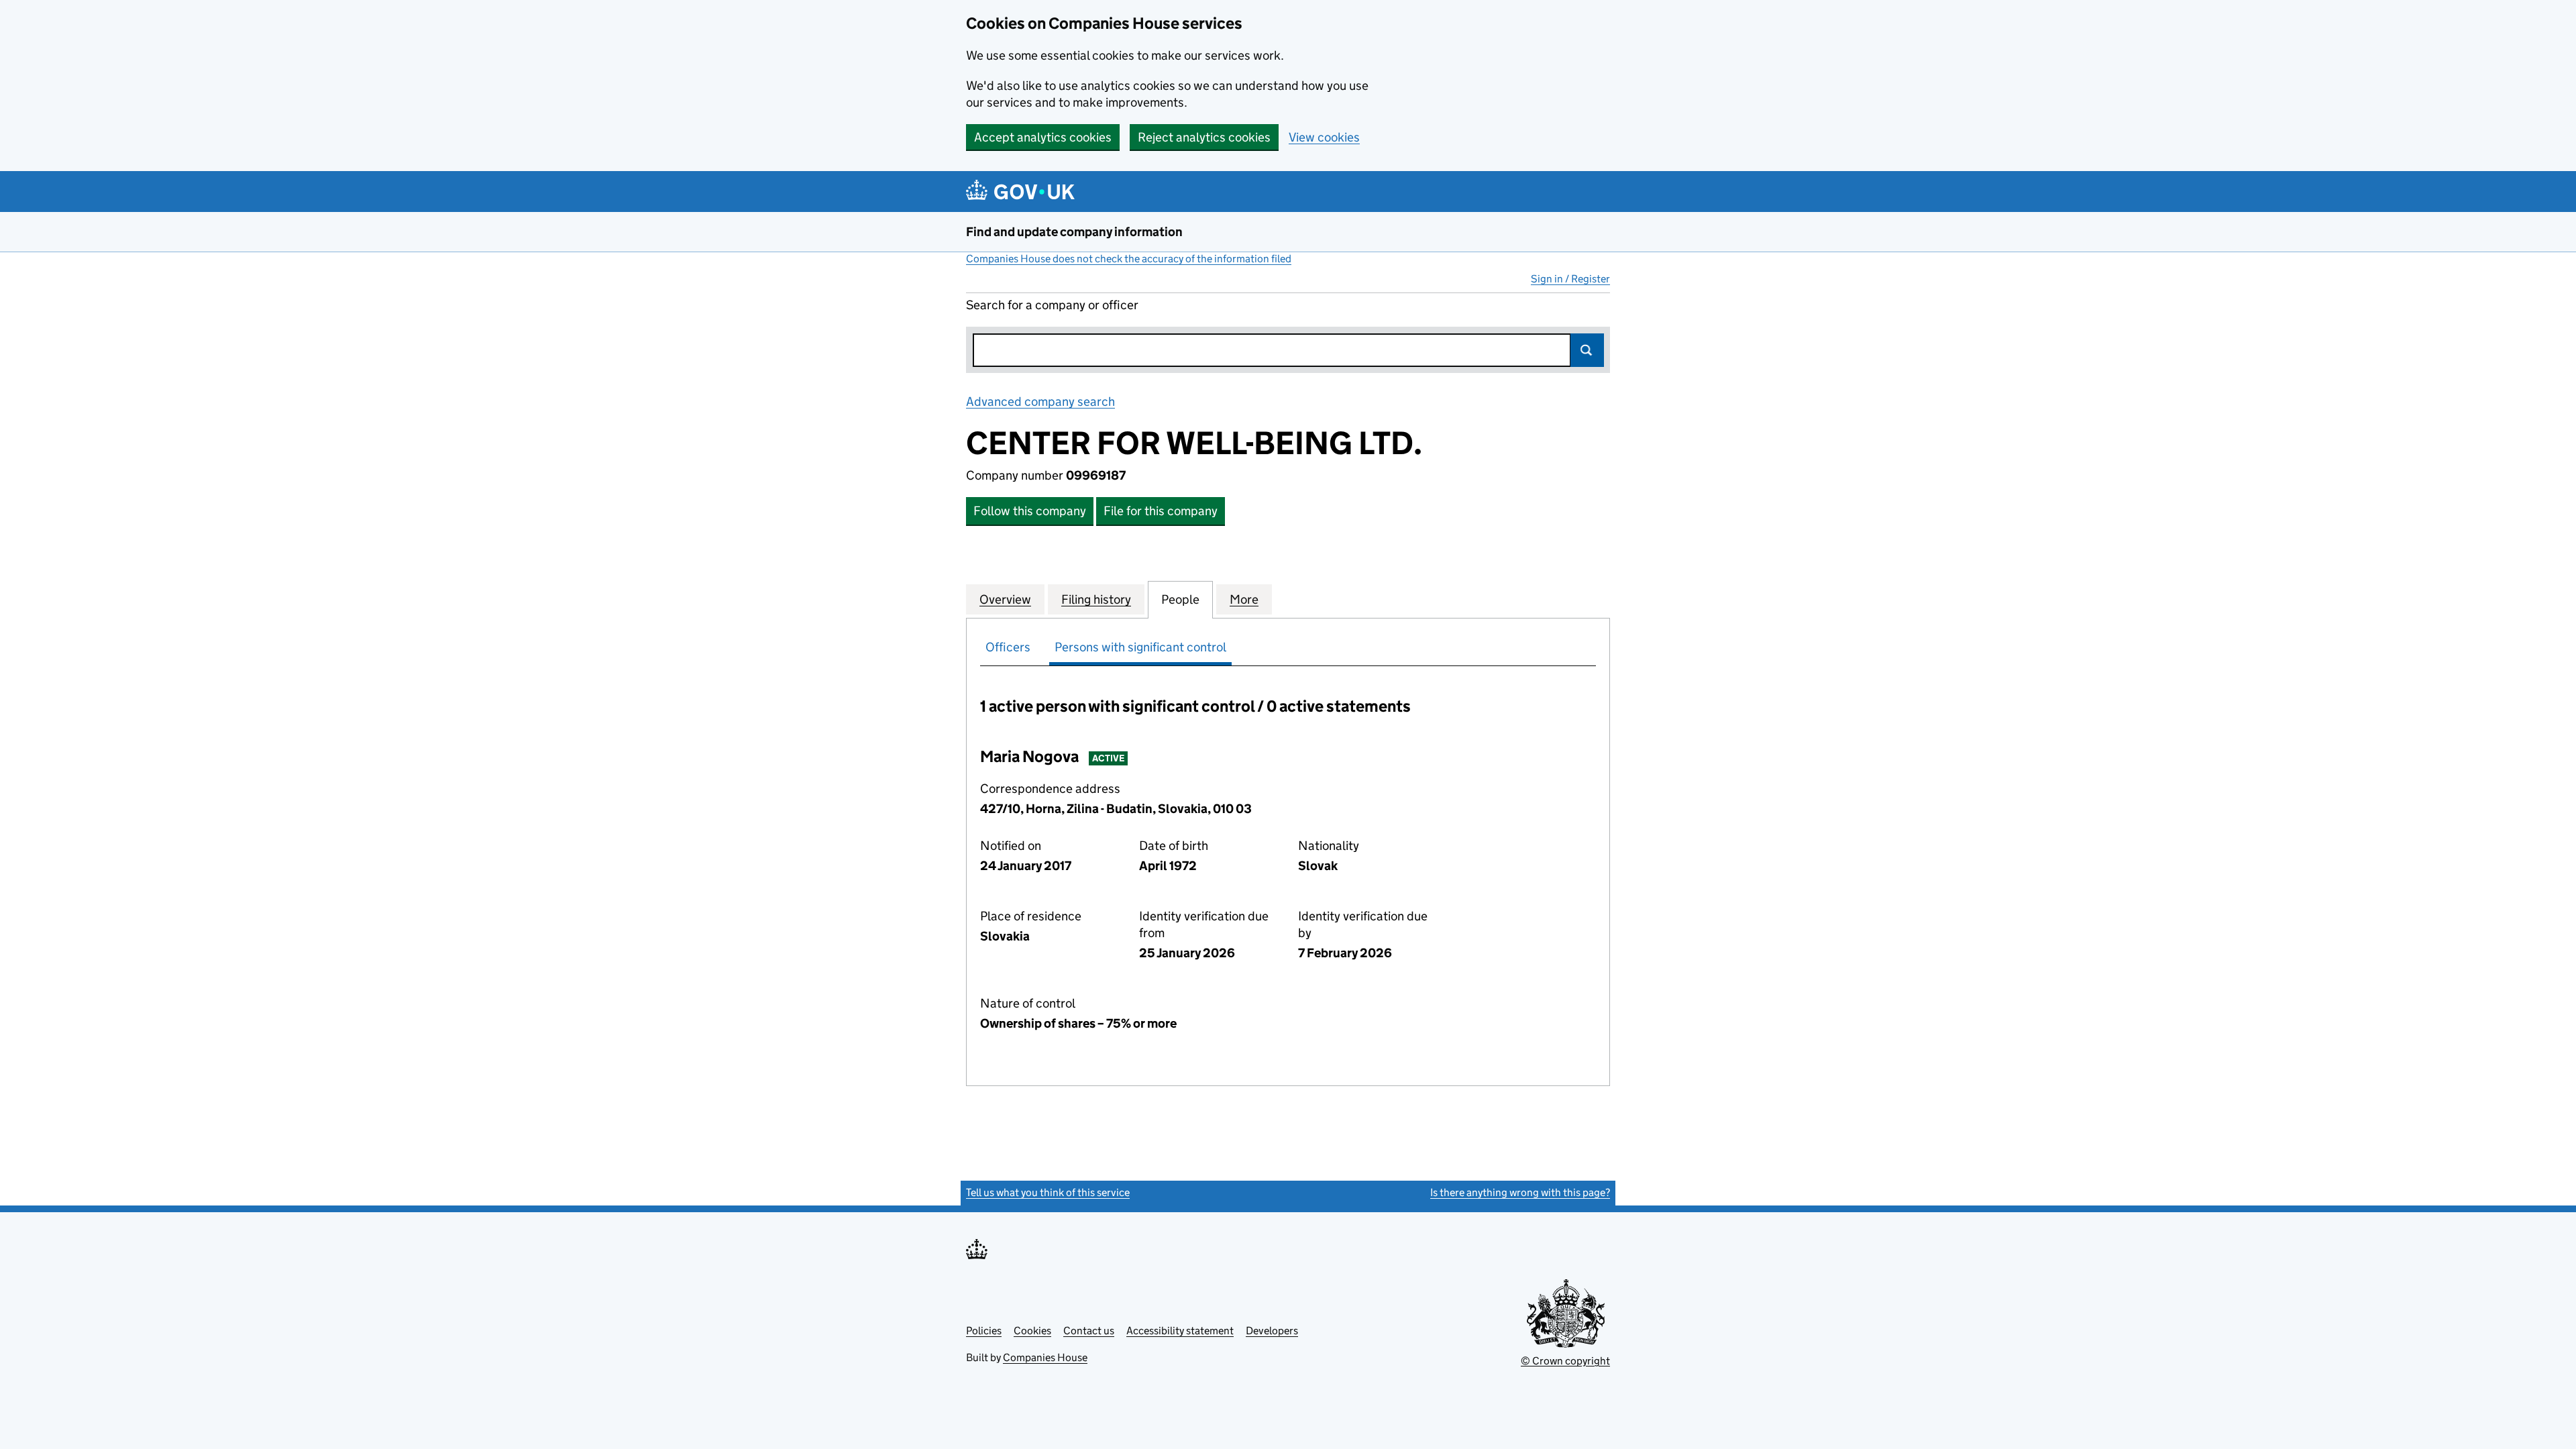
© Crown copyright (1565, 1361)
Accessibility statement (1180, 1331)
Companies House (1045, 1357)
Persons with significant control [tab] (1140, 647)
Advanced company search (1040, 401)
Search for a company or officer (1052, 305)
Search (1587, 350)
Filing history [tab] (1096, 599)
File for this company (1161, 511)
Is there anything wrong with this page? (1520, 1192)
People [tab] (1180, 599)
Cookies (1032, 1331)
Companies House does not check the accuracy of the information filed (1129, 259)
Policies (984, 1331)
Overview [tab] (1005, 599)
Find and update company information (1074, 232)
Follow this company (1030, 511)
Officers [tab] (1008, 647)
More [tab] (1244, 599)
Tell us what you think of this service (1048, 1192)
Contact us (1089, 1331)
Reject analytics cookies (1204, 137)
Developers (1272, 1331)
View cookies (1324, 137)
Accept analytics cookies (1043, 137)
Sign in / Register (1570, 279)
